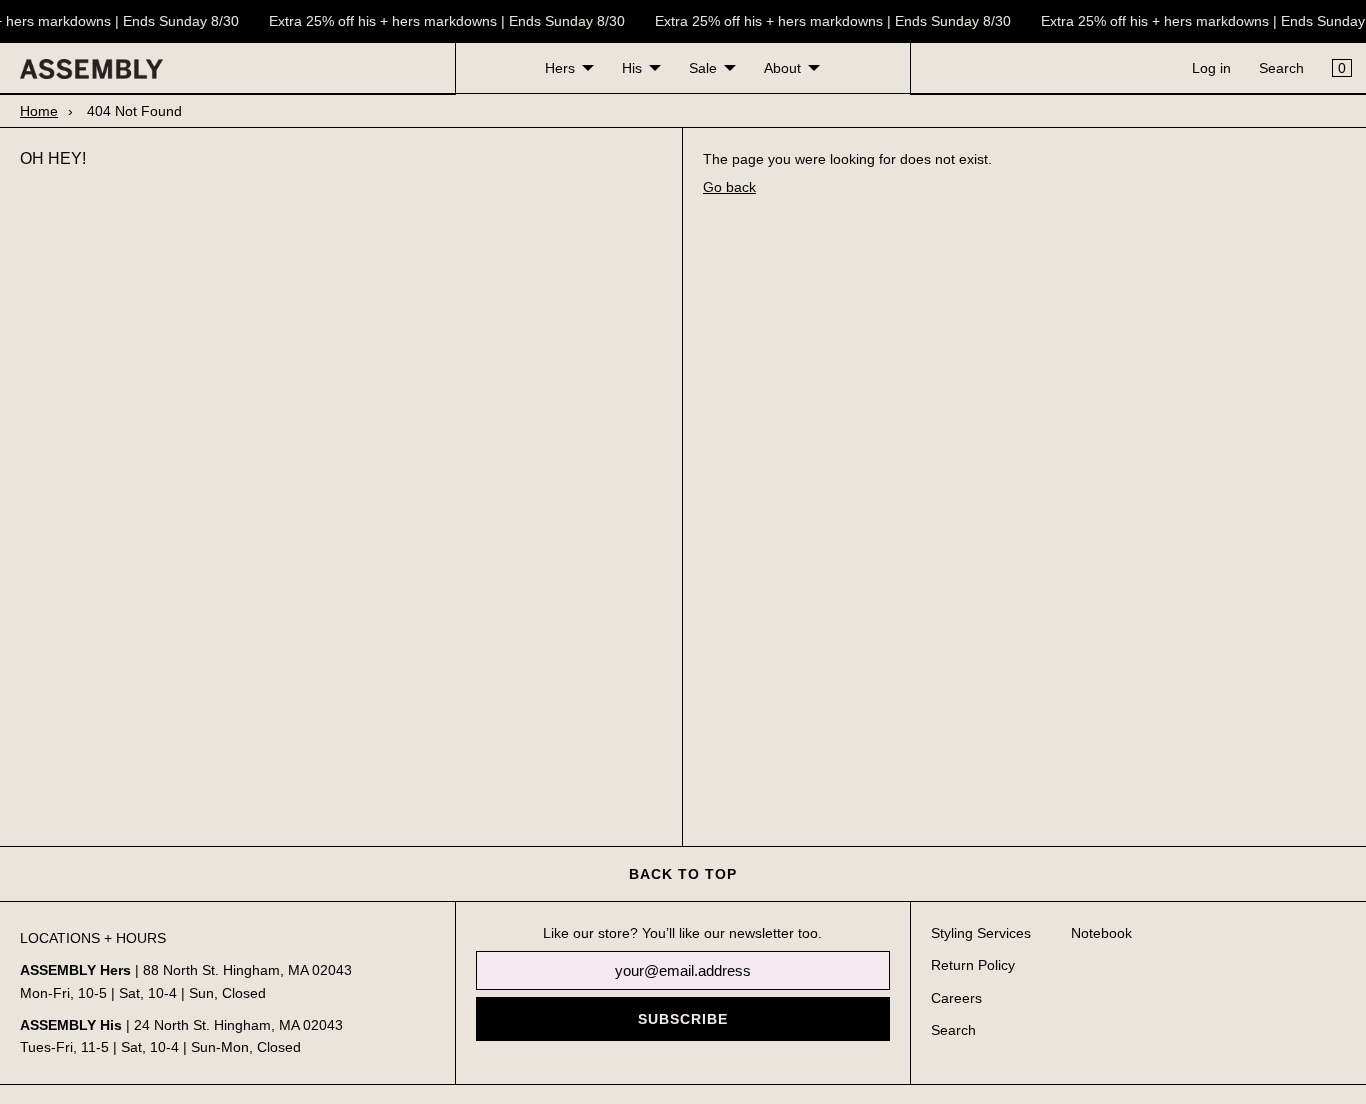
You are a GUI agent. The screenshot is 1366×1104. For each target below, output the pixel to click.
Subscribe (683, 1019)
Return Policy (973, 965)
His (632, 68)
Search (1281, 68)
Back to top (683, 874)
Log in (1211, 68)
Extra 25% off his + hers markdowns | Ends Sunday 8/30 (444, 21)
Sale (703, 68)
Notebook (1101, 933)
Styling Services (981, 933)
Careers (956, 998)
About (782, 68)
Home (39, 111)
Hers (560, 68)
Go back (729, 187)
